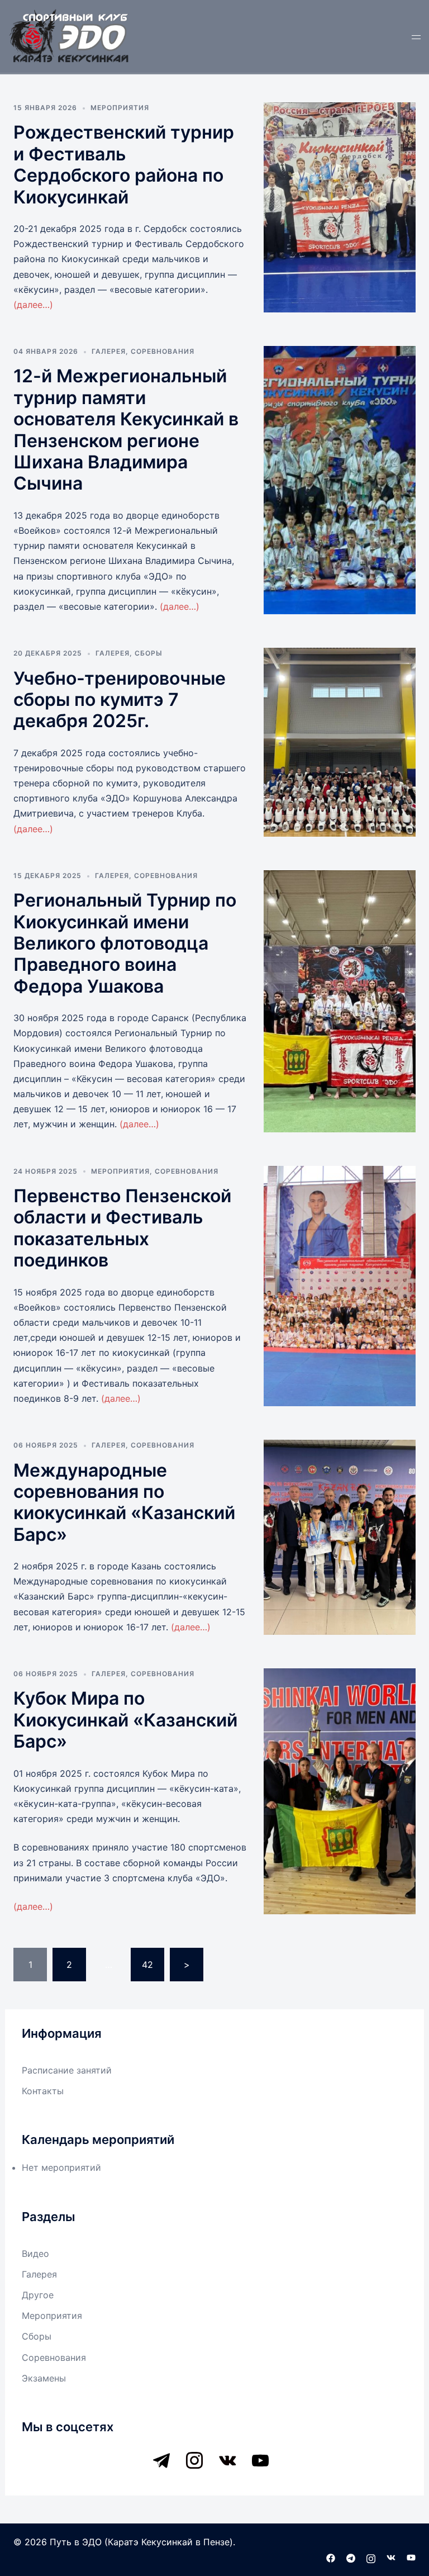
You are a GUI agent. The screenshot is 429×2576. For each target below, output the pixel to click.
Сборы (149, 653)
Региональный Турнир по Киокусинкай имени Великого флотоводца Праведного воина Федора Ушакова (125, 943)
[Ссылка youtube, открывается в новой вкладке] (411, 2557)
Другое (38, 2295)
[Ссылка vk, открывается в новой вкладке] (391, 2557)
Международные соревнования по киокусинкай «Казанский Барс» (124, 1502)
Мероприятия (120, 108)
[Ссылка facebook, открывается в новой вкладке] (331, 2557)
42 (147, 1965)
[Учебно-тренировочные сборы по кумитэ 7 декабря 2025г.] (340, 742)
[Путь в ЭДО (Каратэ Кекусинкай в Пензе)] (70, 35)
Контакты (43, 2091)
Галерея (109, 351)
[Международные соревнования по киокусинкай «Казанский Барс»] (340, 1537)
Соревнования (163, 351)
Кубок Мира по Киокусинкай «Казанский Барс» (125, 1720)
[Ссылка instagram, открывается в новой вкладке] (371, 2557)
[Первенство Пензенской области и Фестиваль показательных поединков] (340, 1286)
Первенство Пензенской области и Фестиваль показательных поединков (122, 1228)
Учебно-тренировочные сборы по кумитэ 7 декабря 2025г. (120, 700)
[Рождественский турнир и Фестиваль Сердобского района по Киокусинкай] (340, 207)
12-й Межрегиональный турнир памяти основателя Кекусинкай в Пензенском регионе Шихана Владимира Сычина (126, 430)
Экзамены (44, 2378)
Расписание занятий (67, 2070)
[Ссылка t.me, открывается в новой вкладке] (351, 2557)
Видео (35, 2254)
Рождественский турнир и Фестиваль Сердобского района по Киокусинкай (124, 164)
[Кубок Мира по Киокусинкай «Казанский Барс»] (340, 1791)
